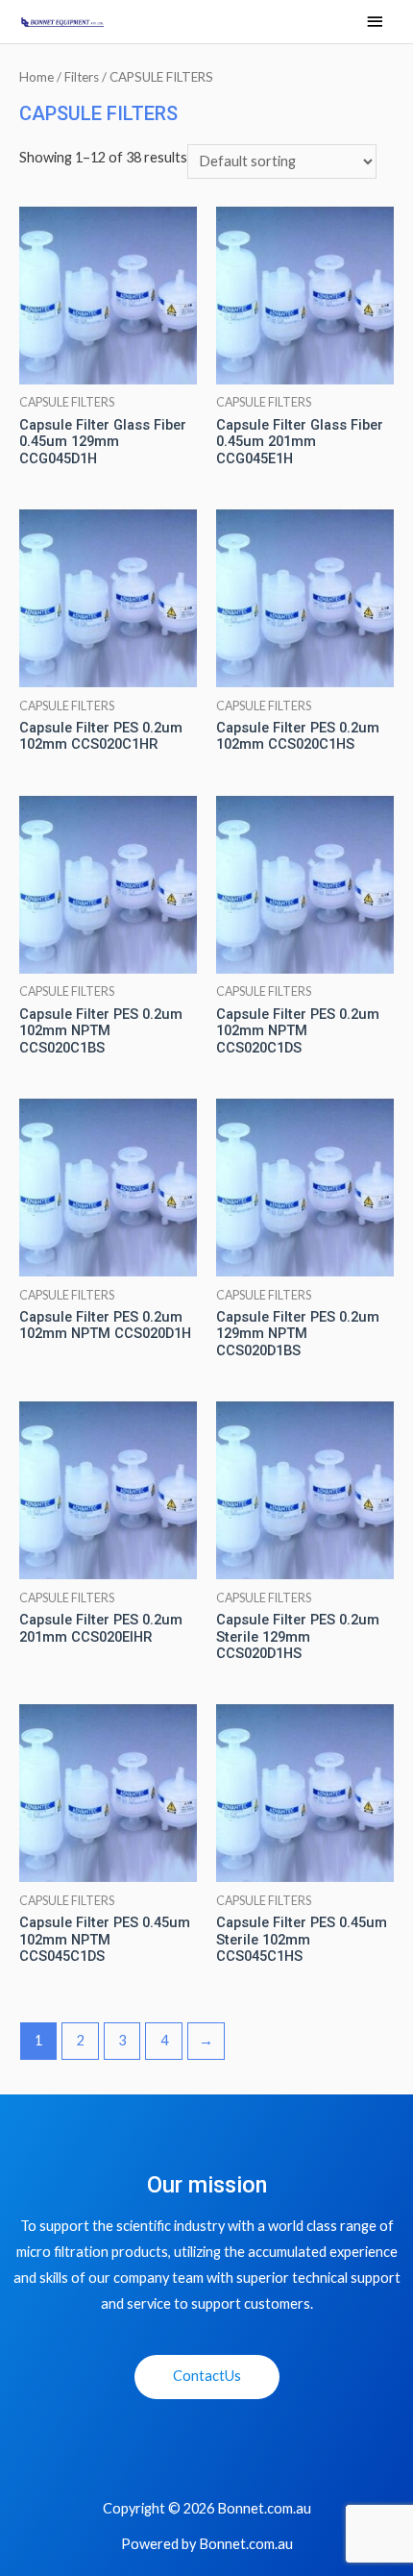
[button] (207, 2377)
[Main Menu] (375, 23)
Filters (82, 77)
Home (36, 77)
